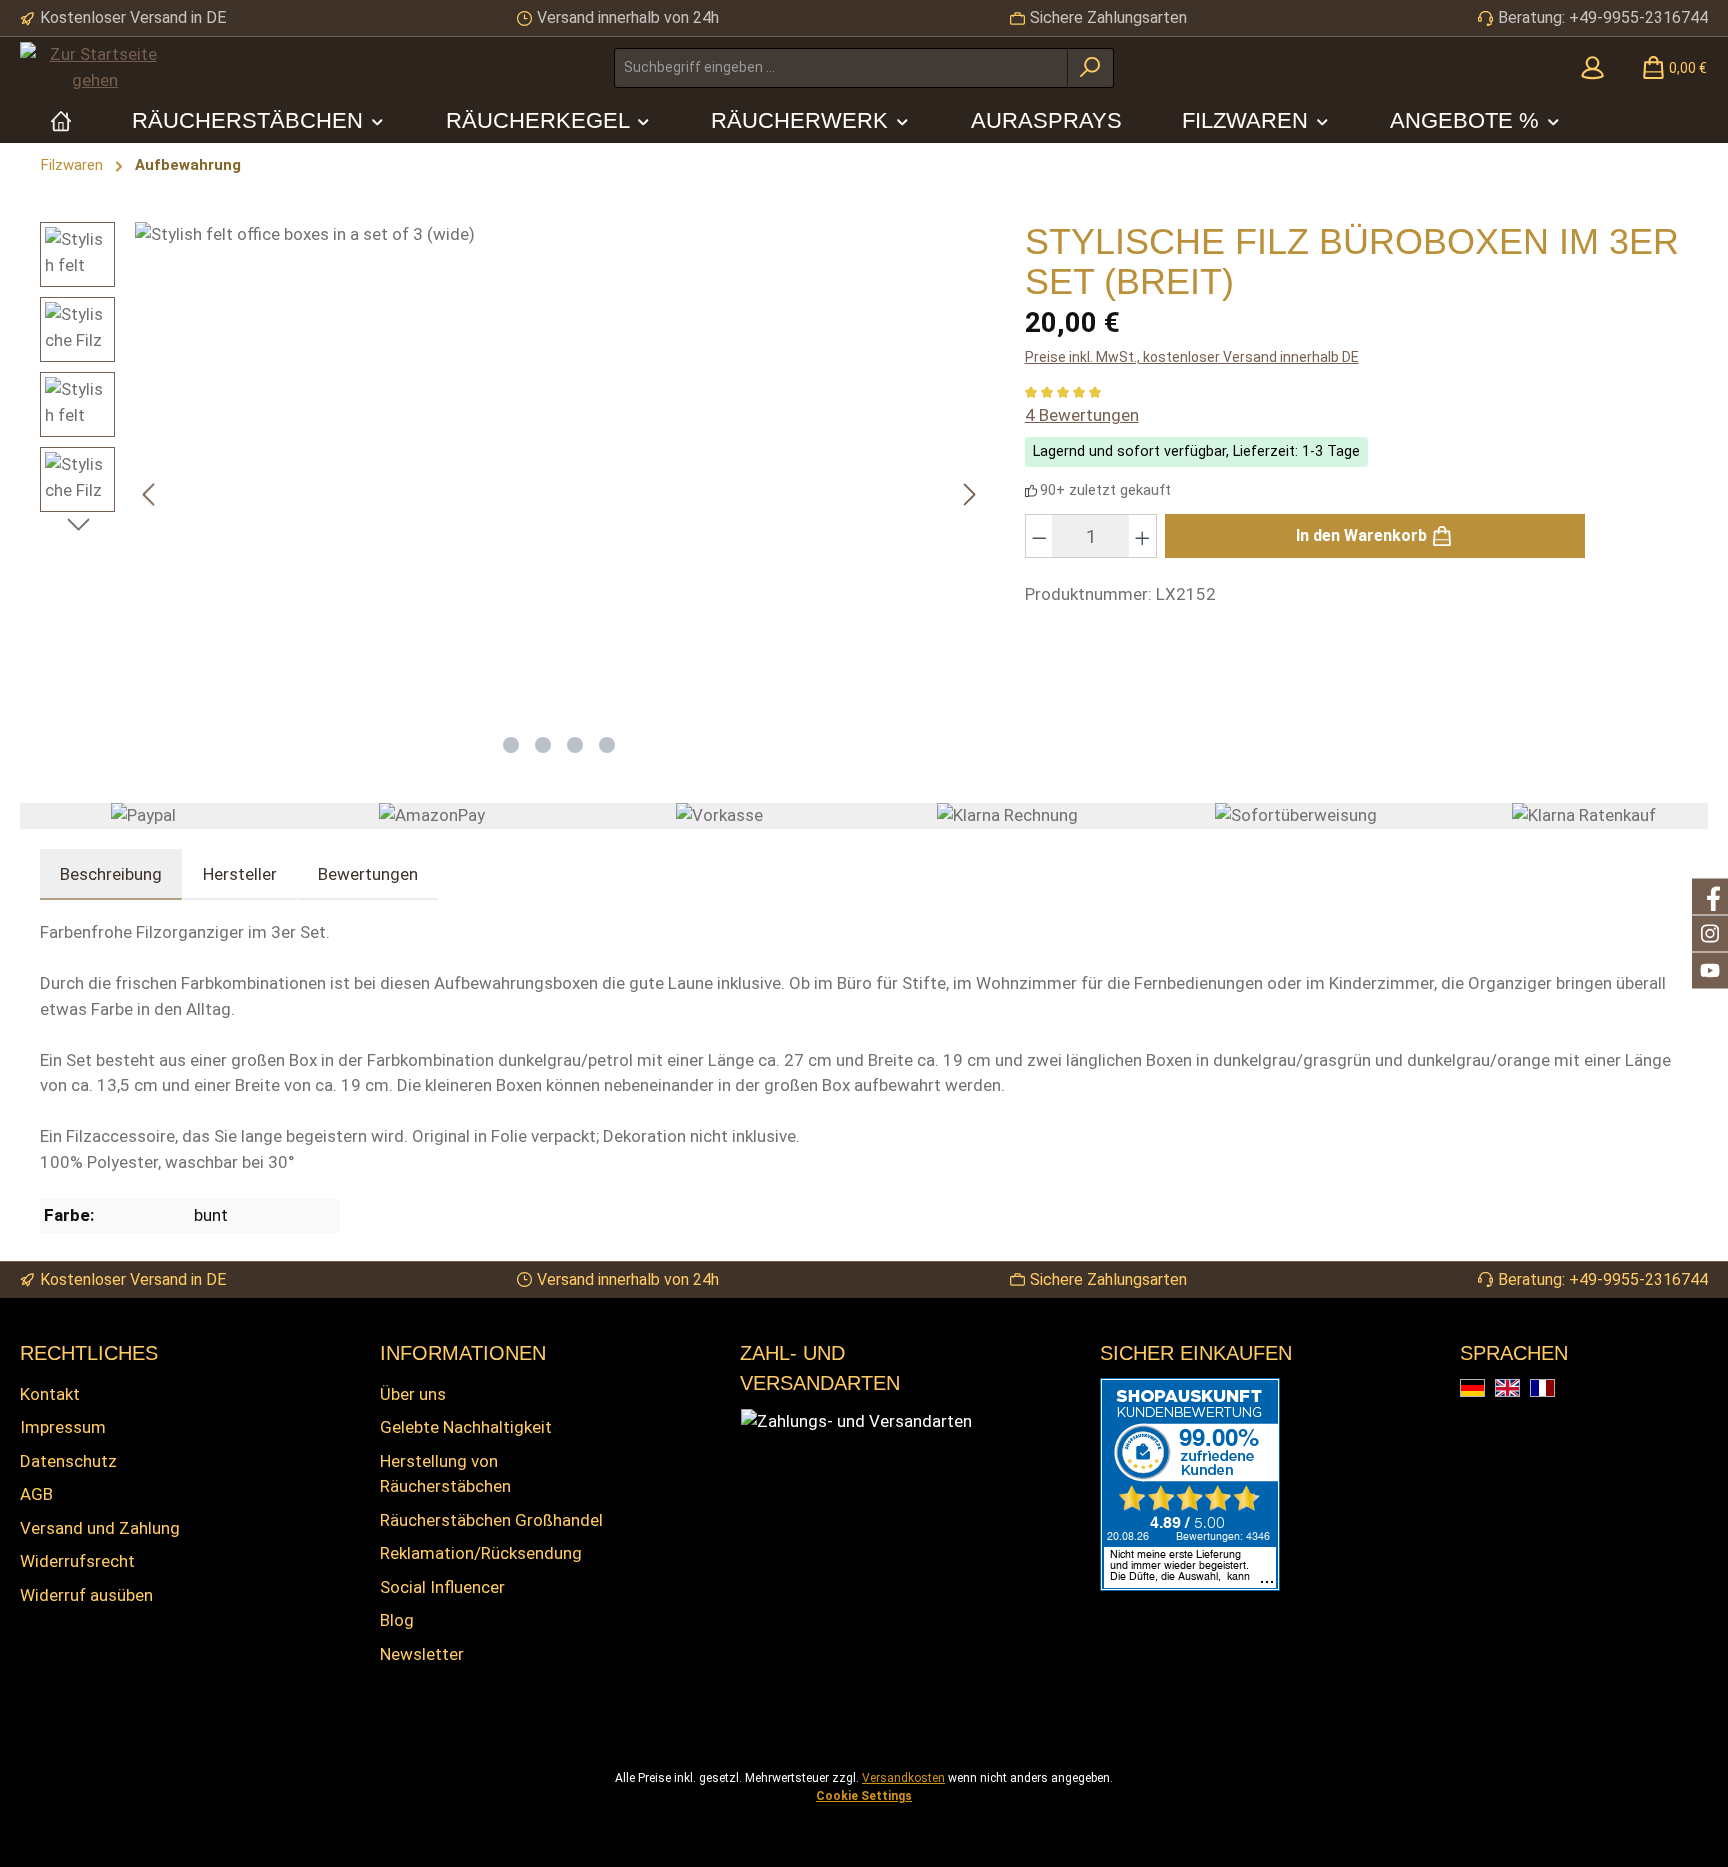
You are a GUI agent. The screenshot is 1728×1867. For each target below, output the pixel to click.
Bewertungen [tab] (368, 874)
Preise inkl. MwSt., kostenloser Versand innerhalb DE (1192, 357)
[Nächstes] (969, 494)
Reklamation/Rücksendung (481, 1553)
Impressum (63, 1427)
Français (1554, 1389)
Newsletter (422, 1654)
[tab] (111, 875)
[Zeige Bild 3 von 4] (575, 745)
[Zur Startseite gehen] (95, 67)
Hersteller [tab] (240, 874)
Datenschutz (68, 1461)
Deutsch (1484, 1389)
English (1519, 1389)
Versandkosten (903, 1778)
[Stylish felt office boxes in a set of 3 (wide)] (559, 472)
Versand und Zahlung (100, 1528)
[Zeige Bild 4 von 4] (607, 745)
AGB (36, 1494)
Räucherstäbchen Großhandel (491, 1520)
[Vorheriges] (150, 494)
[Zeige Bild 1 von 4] (511, 745)
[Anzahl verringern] (1039, 536)
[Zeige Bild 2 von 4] (543, 745)
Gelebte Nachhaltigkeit (466, 1427)
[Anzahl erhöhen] (1143, 536)
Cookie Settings (864, 1796)
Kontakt (50, 1394)
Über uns (413, 1394)
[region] (512, 494)
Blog (397, 1620)
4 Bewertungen (1082, 415)
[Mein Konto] (1592, 68)
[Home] (61, 120)
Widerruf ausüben (86, 1595)
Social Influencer (442, 1587)
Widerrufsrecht (77, 1561)
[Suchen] (1090, 68)
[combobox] (841, 68)
